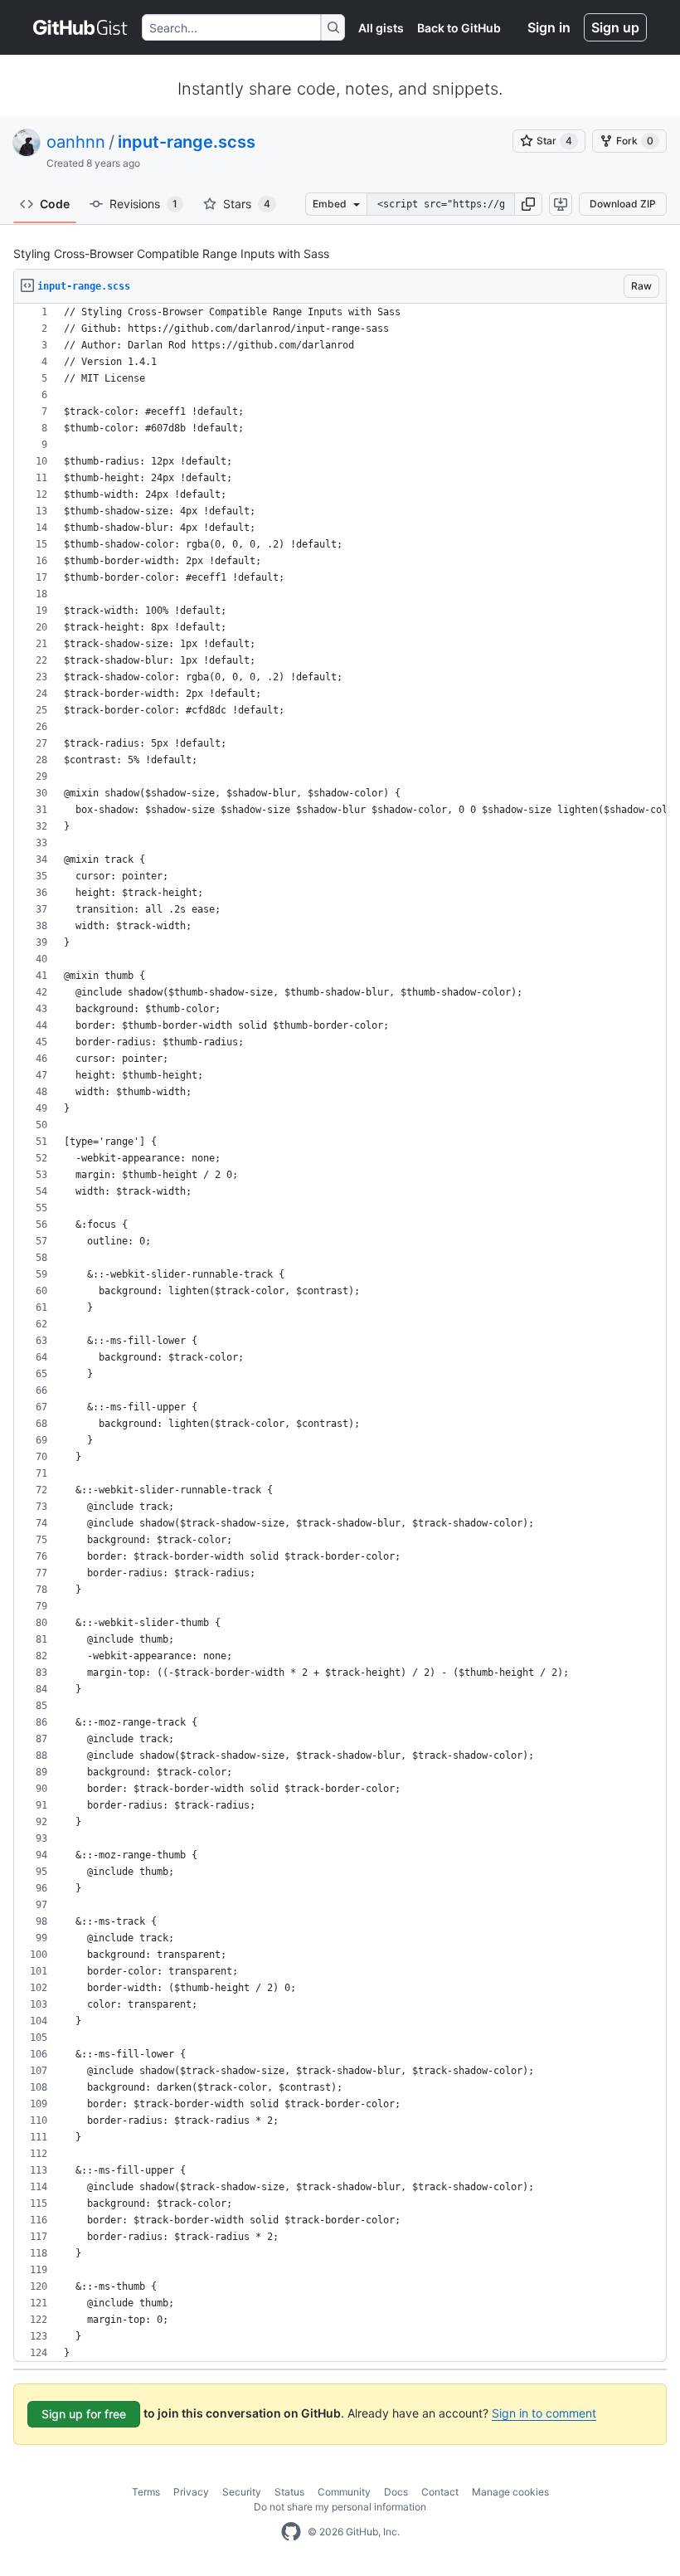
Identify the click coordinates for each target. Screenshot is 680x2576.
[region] (340, 1333)
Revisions (143, 204)
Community (344, 2492)
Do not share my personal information (340, 2507)
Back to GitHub (459, 28)
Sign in (549, 27)
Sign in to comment (544, 2413)
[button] (528, 204)
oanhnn (76, 142)
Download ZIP (623, 204)
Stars (247, 204)
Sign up (615, 27)
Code (55, 204)
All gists (381, 28)
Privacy (191, 2492)
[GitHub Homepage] (291, 2532)
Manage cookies (510, 2492)
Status (289, 2492)
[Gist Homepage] (81, 27)
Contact (440, 2492)
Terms (146, 2492)
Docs (396, 2492)
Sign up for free (84, 2414)
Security (242, 2492)
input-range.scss (187, 142)
